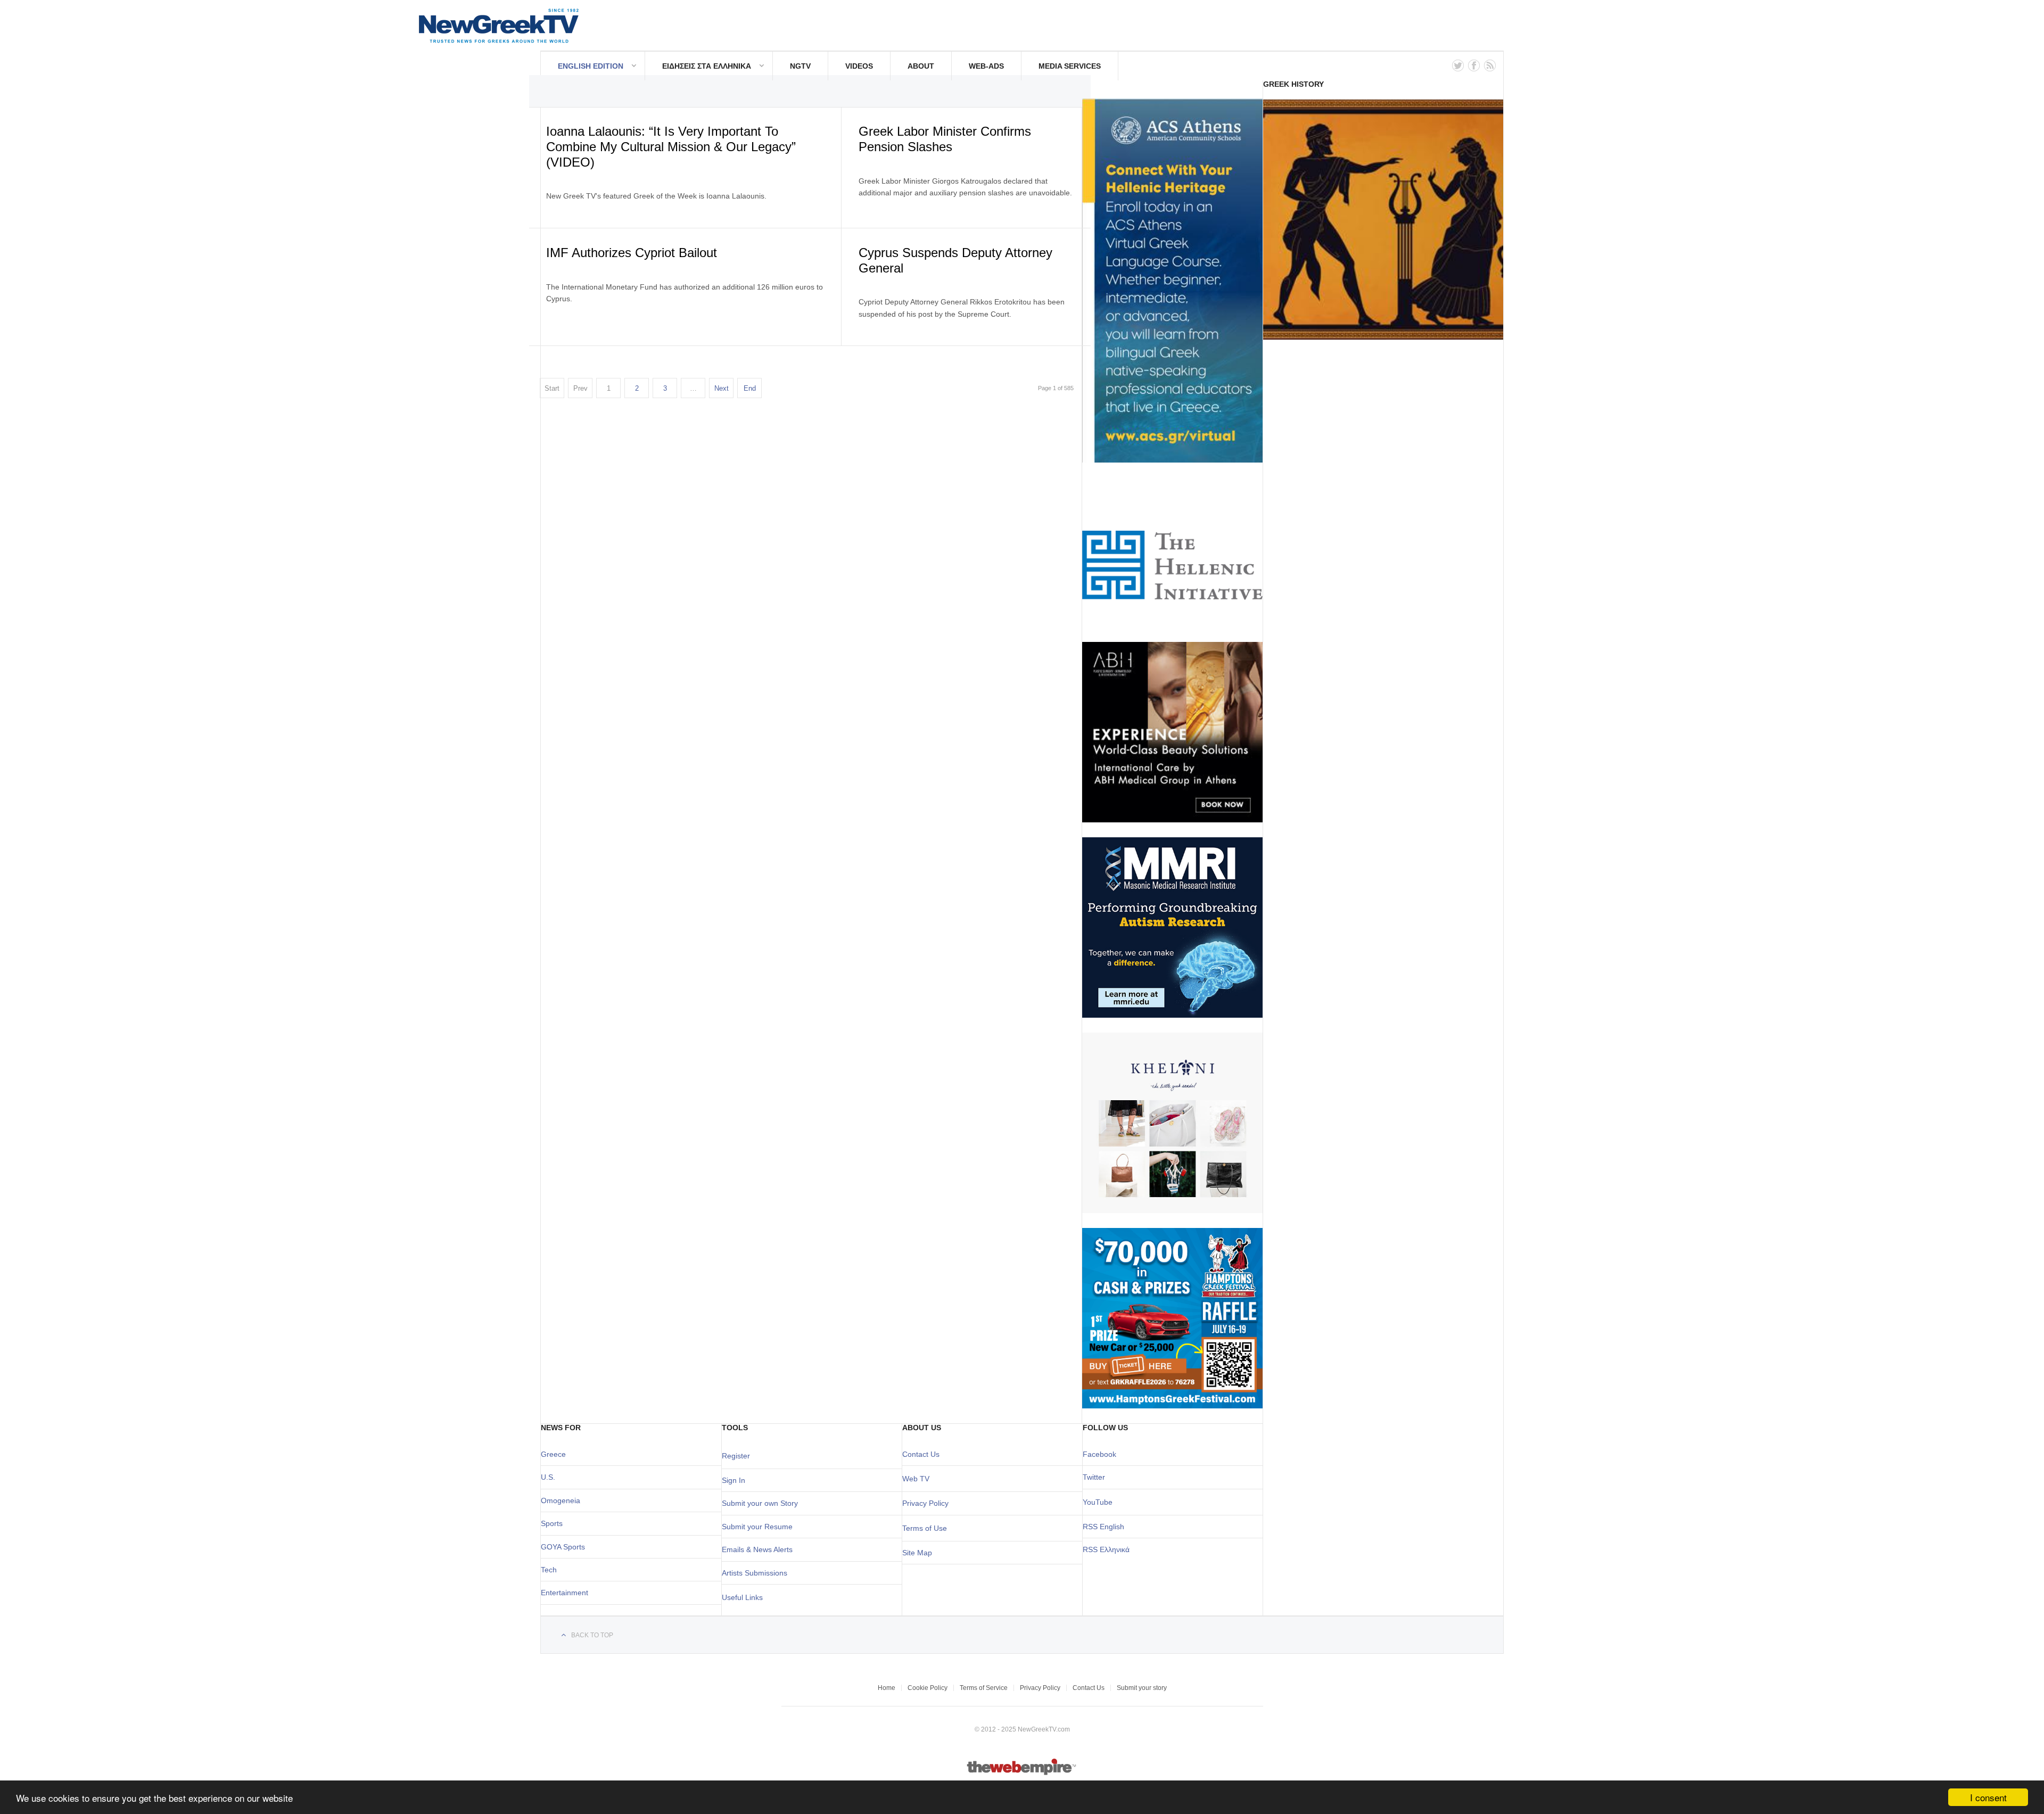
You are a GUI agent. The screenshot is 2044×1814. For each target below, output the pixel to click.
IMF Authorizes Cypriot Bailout (632, 253)
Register (736, 1456)
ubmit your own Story (762, 1503)
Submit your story (1142, 1688)
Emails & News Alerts (757, 1549)
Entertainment (564, 1593)
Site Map (917, 1553)
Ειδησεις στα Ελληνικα (707, 66)
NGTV (800, 66)
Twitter (1094, 1477)
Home (887, 1688)
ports (554, 1523)
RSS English (1103, 1527)
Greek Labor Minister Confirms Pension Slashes (945, 139)
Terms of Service (984, 1688)
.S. (551, 1477)
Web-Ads (986, 66)
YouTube (1098, 1502)
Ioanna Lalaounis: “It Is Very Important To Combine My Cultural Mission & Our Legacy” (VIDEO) (671, 147)
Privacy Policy (925, 1503)
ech (551, 1570)
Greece (553, 1454)
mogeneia (563, 1500)
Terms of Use (925, 1528)
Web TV (916, 1479)
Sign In (733, 1480)
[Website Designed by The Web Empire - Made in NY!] (1022, 1773)
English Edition (591, 66)
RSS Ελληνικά (1106, 1549)
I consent (1988, 1797)
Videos (859, 66)
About (921, 66)
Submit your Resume (757, 1527)
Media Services (1070, 66)
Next (722, 388)
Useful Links (742, 1597)
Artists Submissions (755, 1573)
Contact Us (921, 1454)
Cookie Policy (928, 1688)
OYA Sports (566, 1547)
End (750, 388)
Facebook (1099, 1454)
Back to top (592, 1635)
